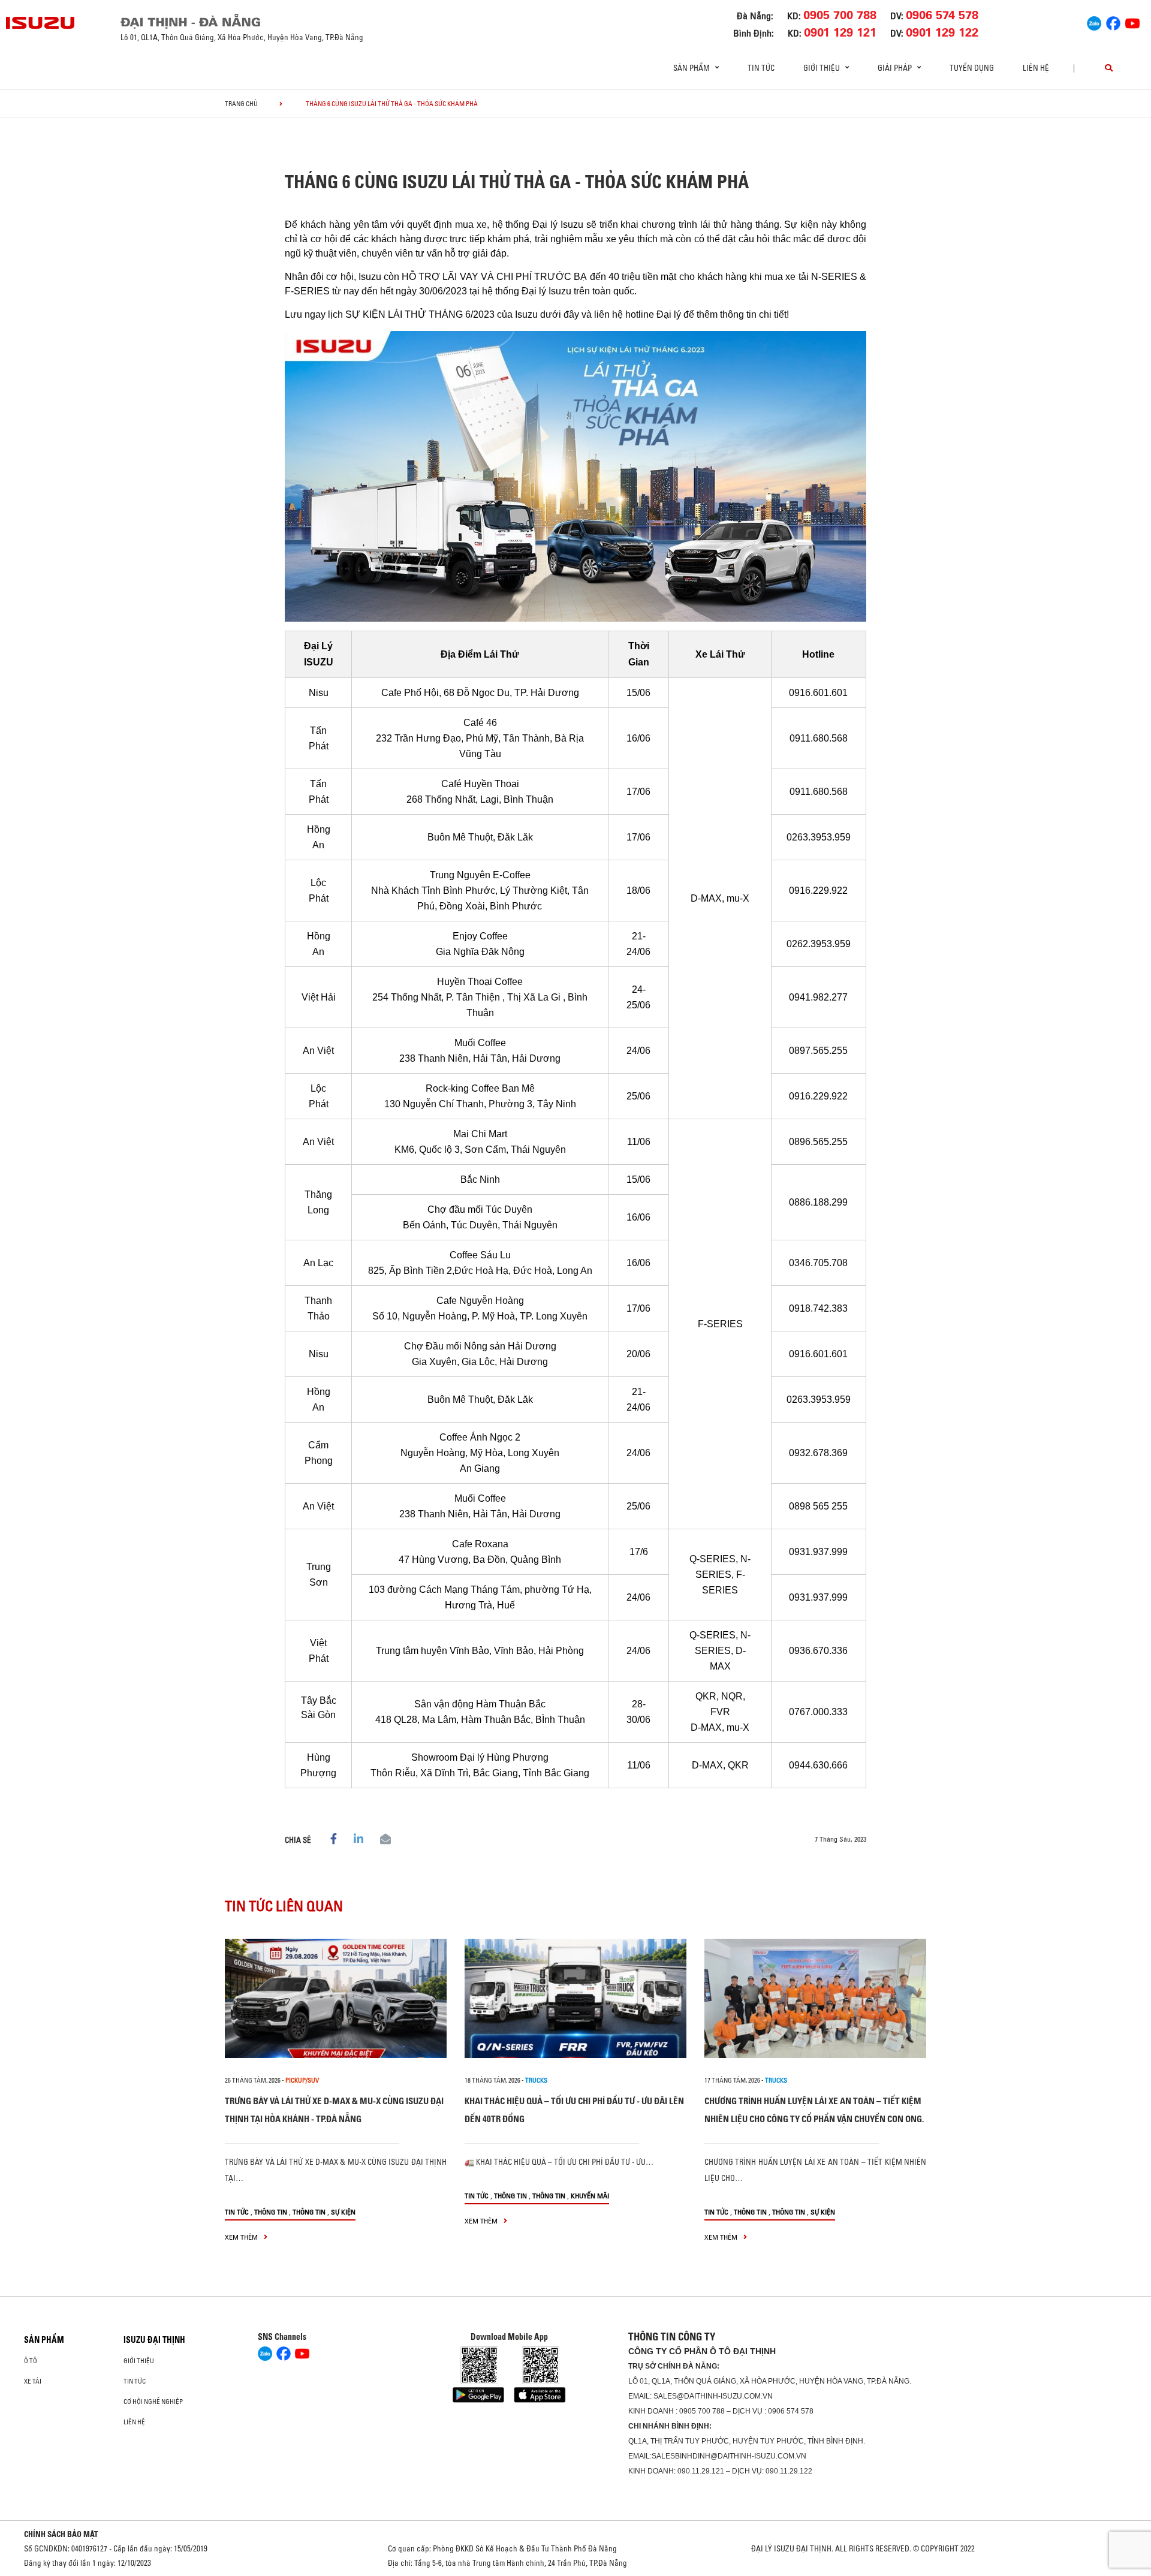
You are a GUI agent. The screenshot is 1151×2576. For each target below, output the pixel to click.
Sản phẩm (44, 2340)
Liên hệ (1036, 68)
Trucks (536, 2080)
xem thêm (242, 2237)
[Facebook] (1113, 22)
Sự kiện (343, 2212)
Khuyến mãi (590, 2196)
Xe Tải (33, 2381)
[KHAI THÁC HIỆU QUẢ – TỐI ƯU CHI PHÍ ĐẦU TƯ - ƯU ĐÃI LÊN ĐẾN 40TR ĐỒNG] (575, 1998)
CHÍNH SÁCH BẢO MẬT (61, 2534)
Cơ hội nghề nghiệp (153, 2402)
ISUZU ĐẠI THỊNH (154, 2340)
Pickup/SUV (302, 2080)
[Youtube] (1132, 22)
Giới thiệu (139, 2361)
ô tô (31, 2361)
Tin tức (761, 68)
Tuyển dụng (972, 68)
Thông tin (271, 2212)
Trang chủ (241, 104)
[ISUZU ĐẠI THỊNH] (41, 23)
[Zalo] (1094, 22)
